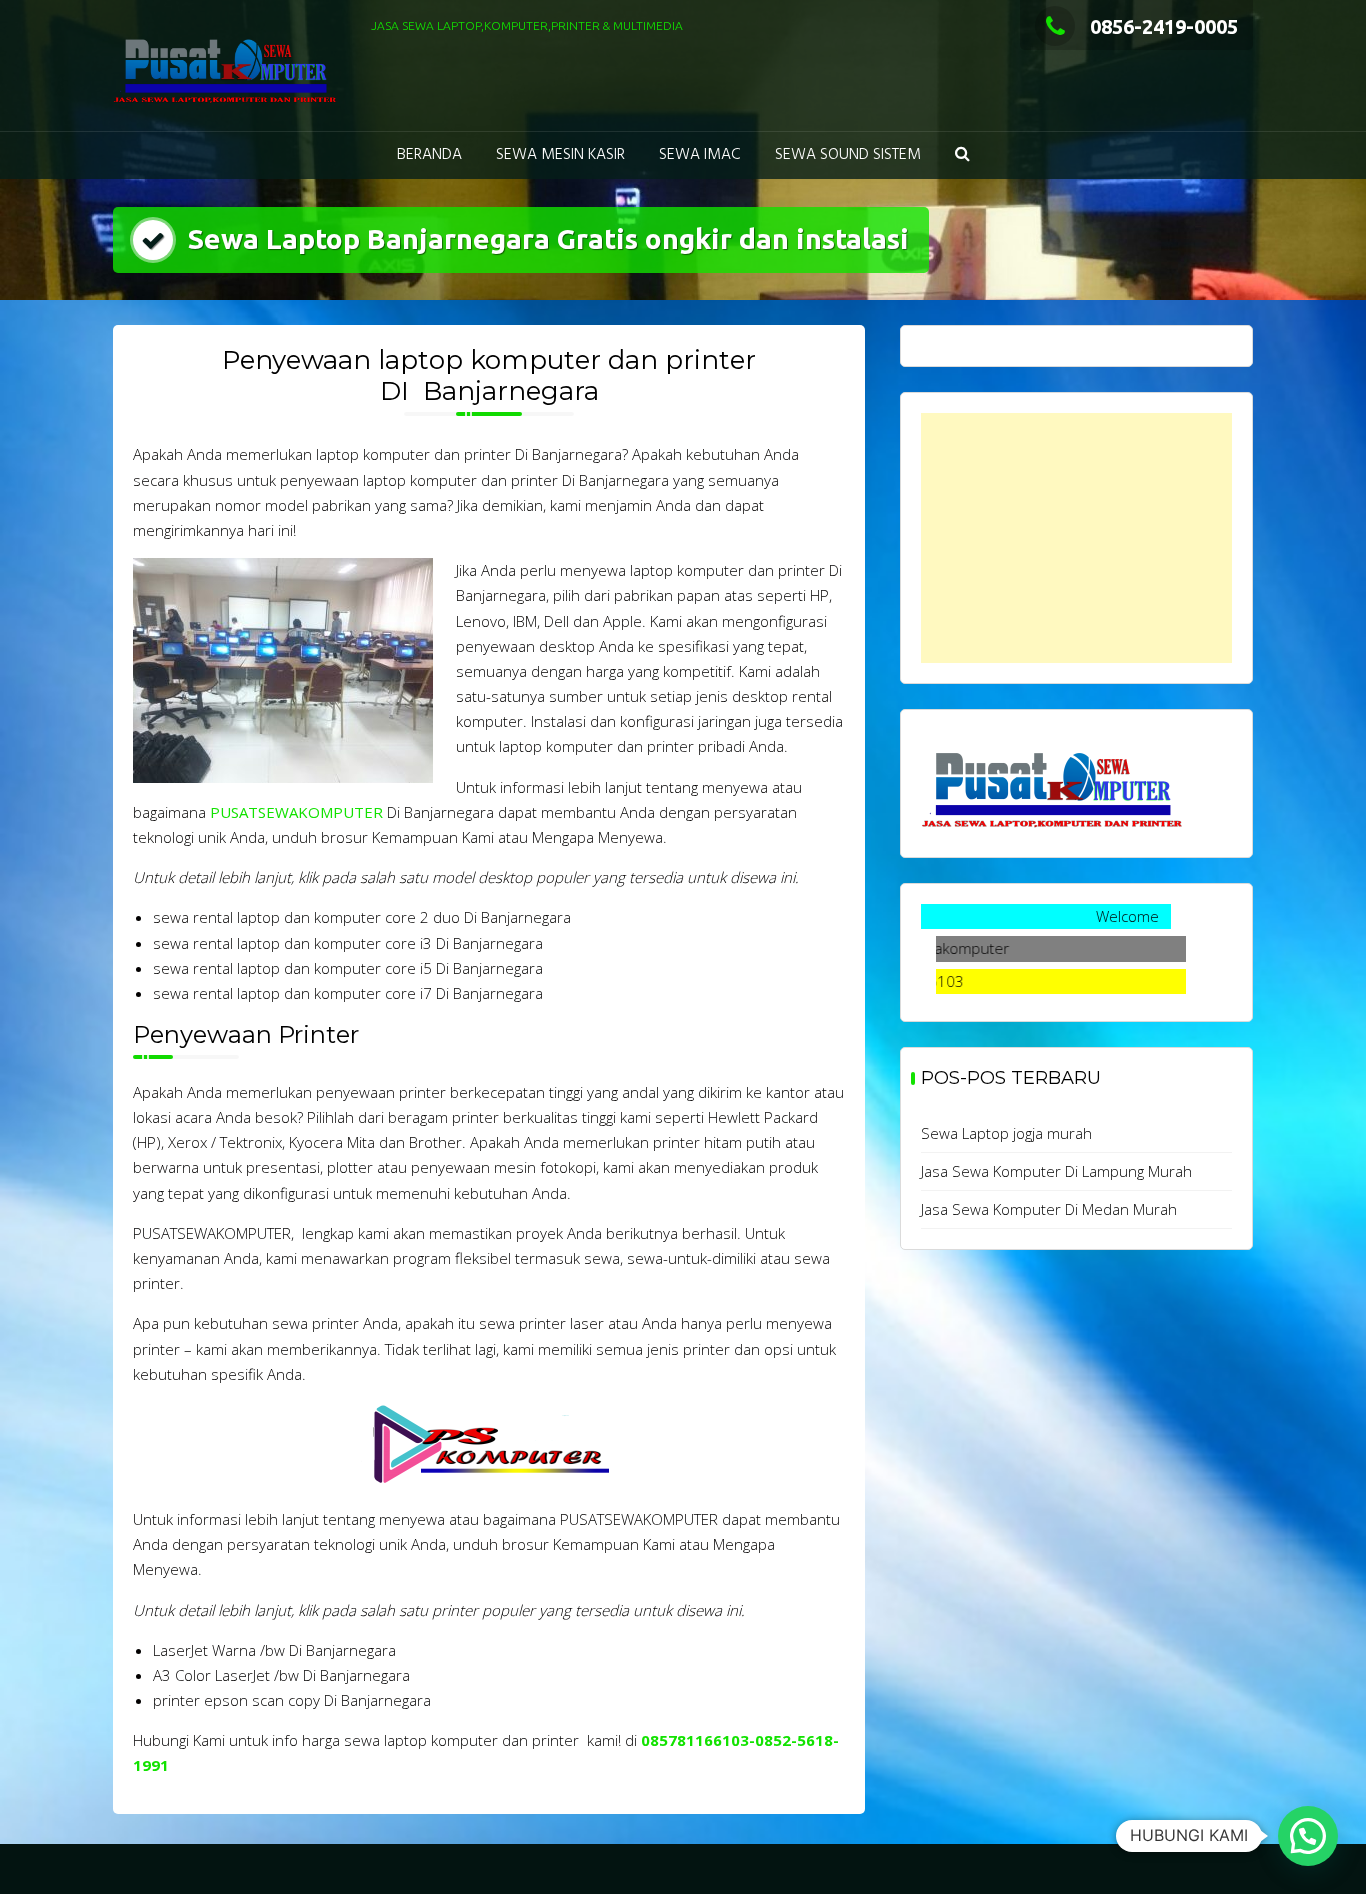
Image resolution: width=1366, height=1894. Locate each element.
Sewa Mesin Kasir (560, 155)
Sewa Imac (700, 155)
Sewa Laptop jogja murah (1006, 1133)
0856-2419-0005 (1164, 26)
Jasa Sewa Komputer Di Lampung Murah (1056, 1171)
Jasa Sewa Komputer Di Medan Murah (1049, 1209)
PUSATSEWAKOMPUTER (296, 812)
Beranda (429, 155)
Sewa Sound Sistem (848, 155)
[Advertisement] (1076, 538)
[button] (962, 155)
